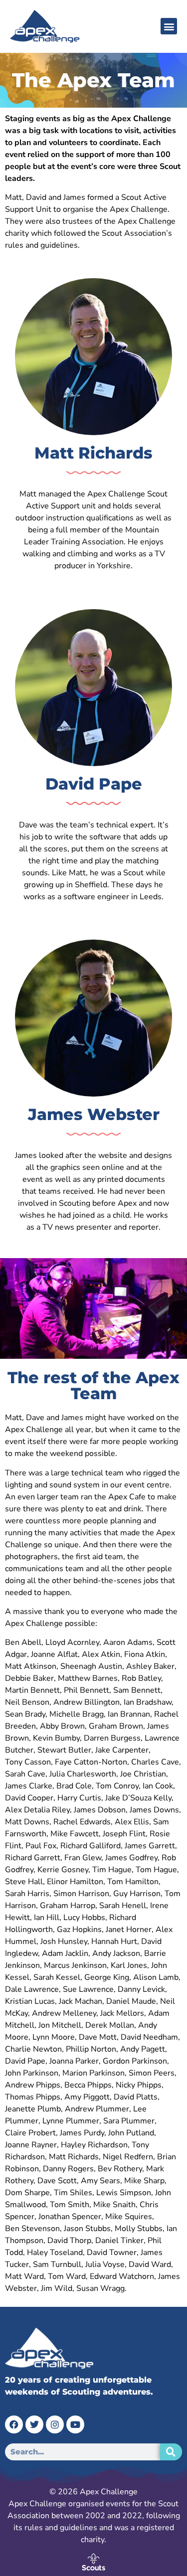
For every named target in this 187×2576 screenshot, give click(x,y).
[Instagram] (55, 2424)
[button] (169, 26)
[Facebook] (14, 2424)
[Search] (171, 2452)
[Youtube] (75, 2424)
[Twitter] (34, 2424)
